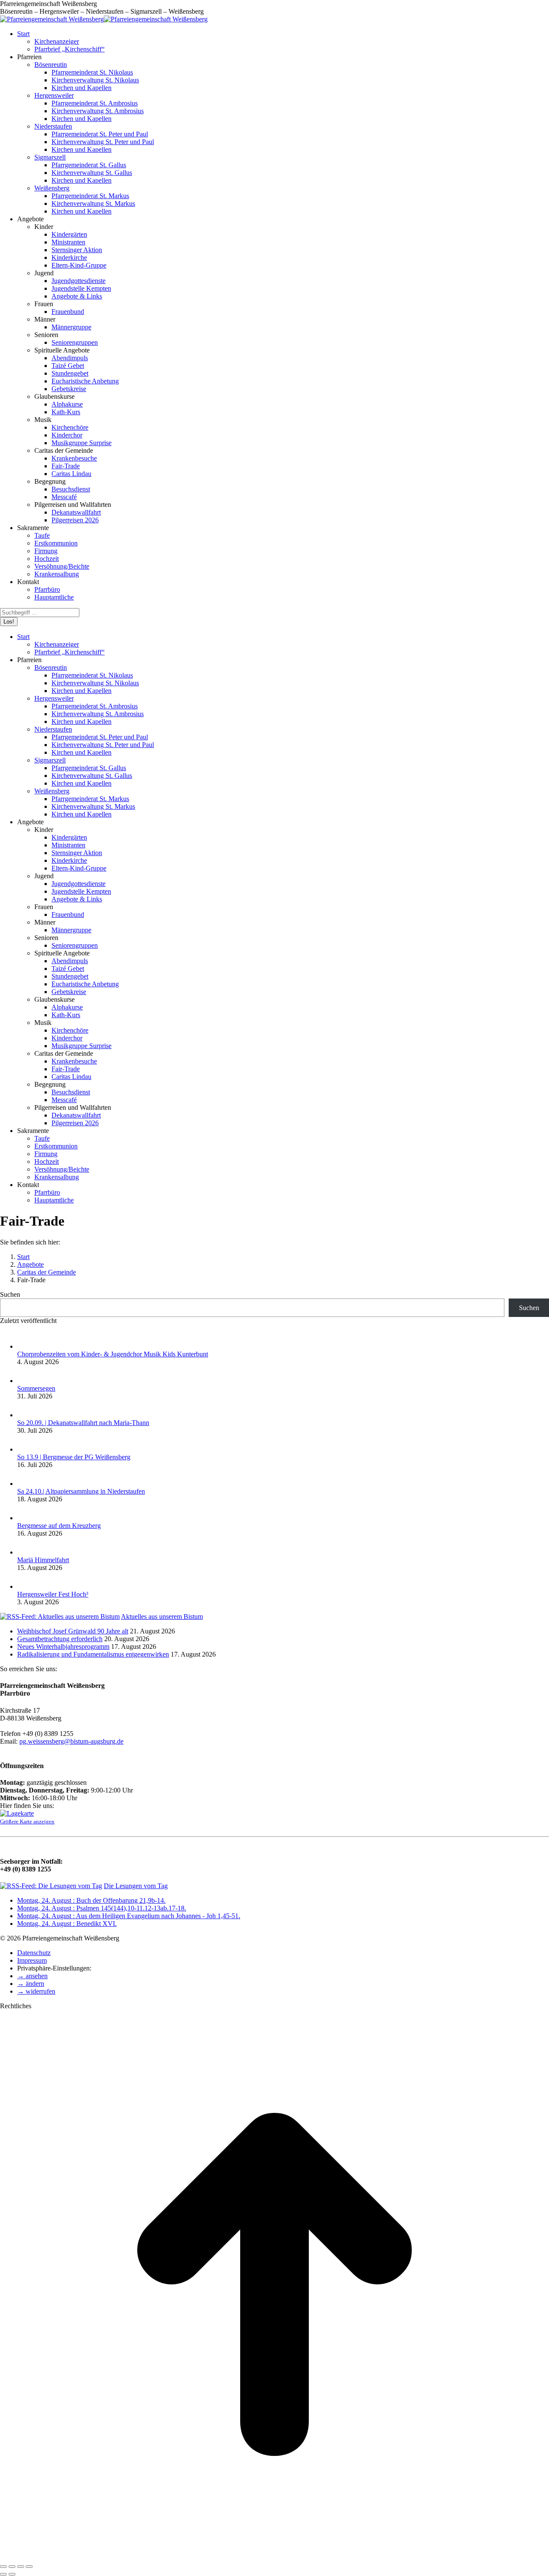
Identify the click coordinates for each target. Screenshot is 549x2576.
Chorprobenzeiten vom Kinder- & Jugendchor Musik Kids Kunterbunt (113, 1354)
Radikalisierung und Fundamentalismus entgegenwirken (93, 1654)
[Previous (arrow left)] (3, 2574)
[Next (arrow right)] (12, 2574)
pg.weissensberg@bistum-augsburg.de (71, 1741)
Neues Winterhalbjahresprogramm (63, 1647)
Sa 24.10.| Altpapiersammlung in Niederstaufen (81, 1491)
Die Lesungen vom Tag (136, 1886)
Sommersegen (36, 1388)
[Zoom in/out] (29, 2567)
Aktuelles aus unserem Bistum (162, 1616)
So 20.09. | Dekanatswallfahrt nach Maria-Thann (83, 1423)
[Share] (12, 2567)
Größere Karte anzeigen (27, 1821)
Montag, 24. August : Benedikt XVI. (67, 1924)
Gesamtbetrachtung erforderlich (60, 1639)
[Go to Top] (274, 2556)
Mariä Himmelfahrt (43, 1560)
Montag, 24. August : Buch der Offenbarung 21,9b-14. (91, 1900)
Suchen (10, 1294)
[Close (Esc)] (3, 2567)
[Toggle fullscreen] (21, 2567)
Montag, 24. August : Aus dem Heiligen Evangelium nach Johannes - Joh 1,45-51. (129, 1916)
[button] (32, 1976)
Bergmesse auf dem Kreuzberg (59, 1526)
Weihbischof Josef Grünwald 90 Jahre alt (73, 1631)
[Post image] (26, 1346)
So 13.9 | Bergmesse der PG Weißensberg (74, 1457)
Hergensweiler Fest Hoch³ (53, 1594)
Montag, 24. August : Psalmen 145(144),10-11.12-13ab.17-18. (102, 1908)
